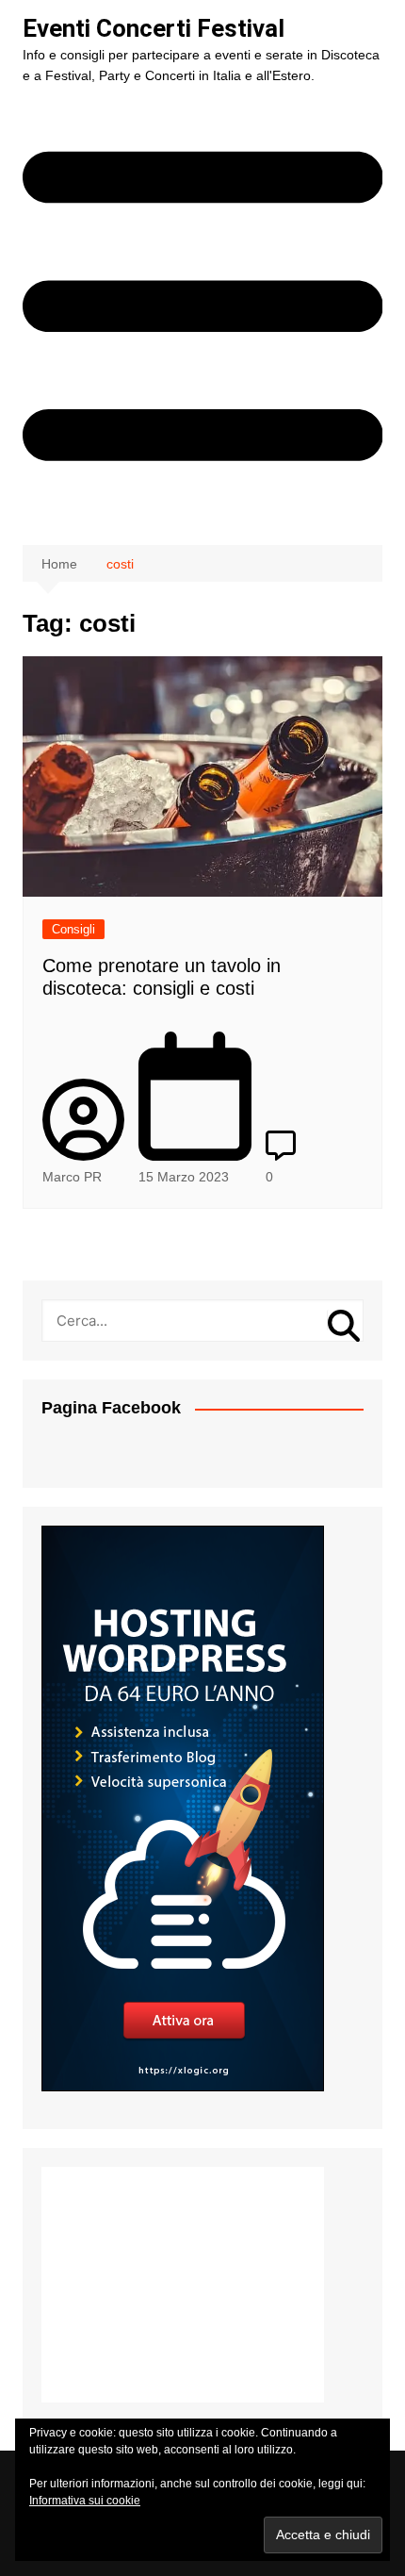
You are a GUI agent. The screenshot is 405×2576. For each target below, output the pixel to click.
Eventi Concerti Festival (154, 28)
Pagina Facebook (111, 1408)
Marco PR (72, 1177)
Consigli (73, 929)
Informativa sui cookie (85, 2501)
